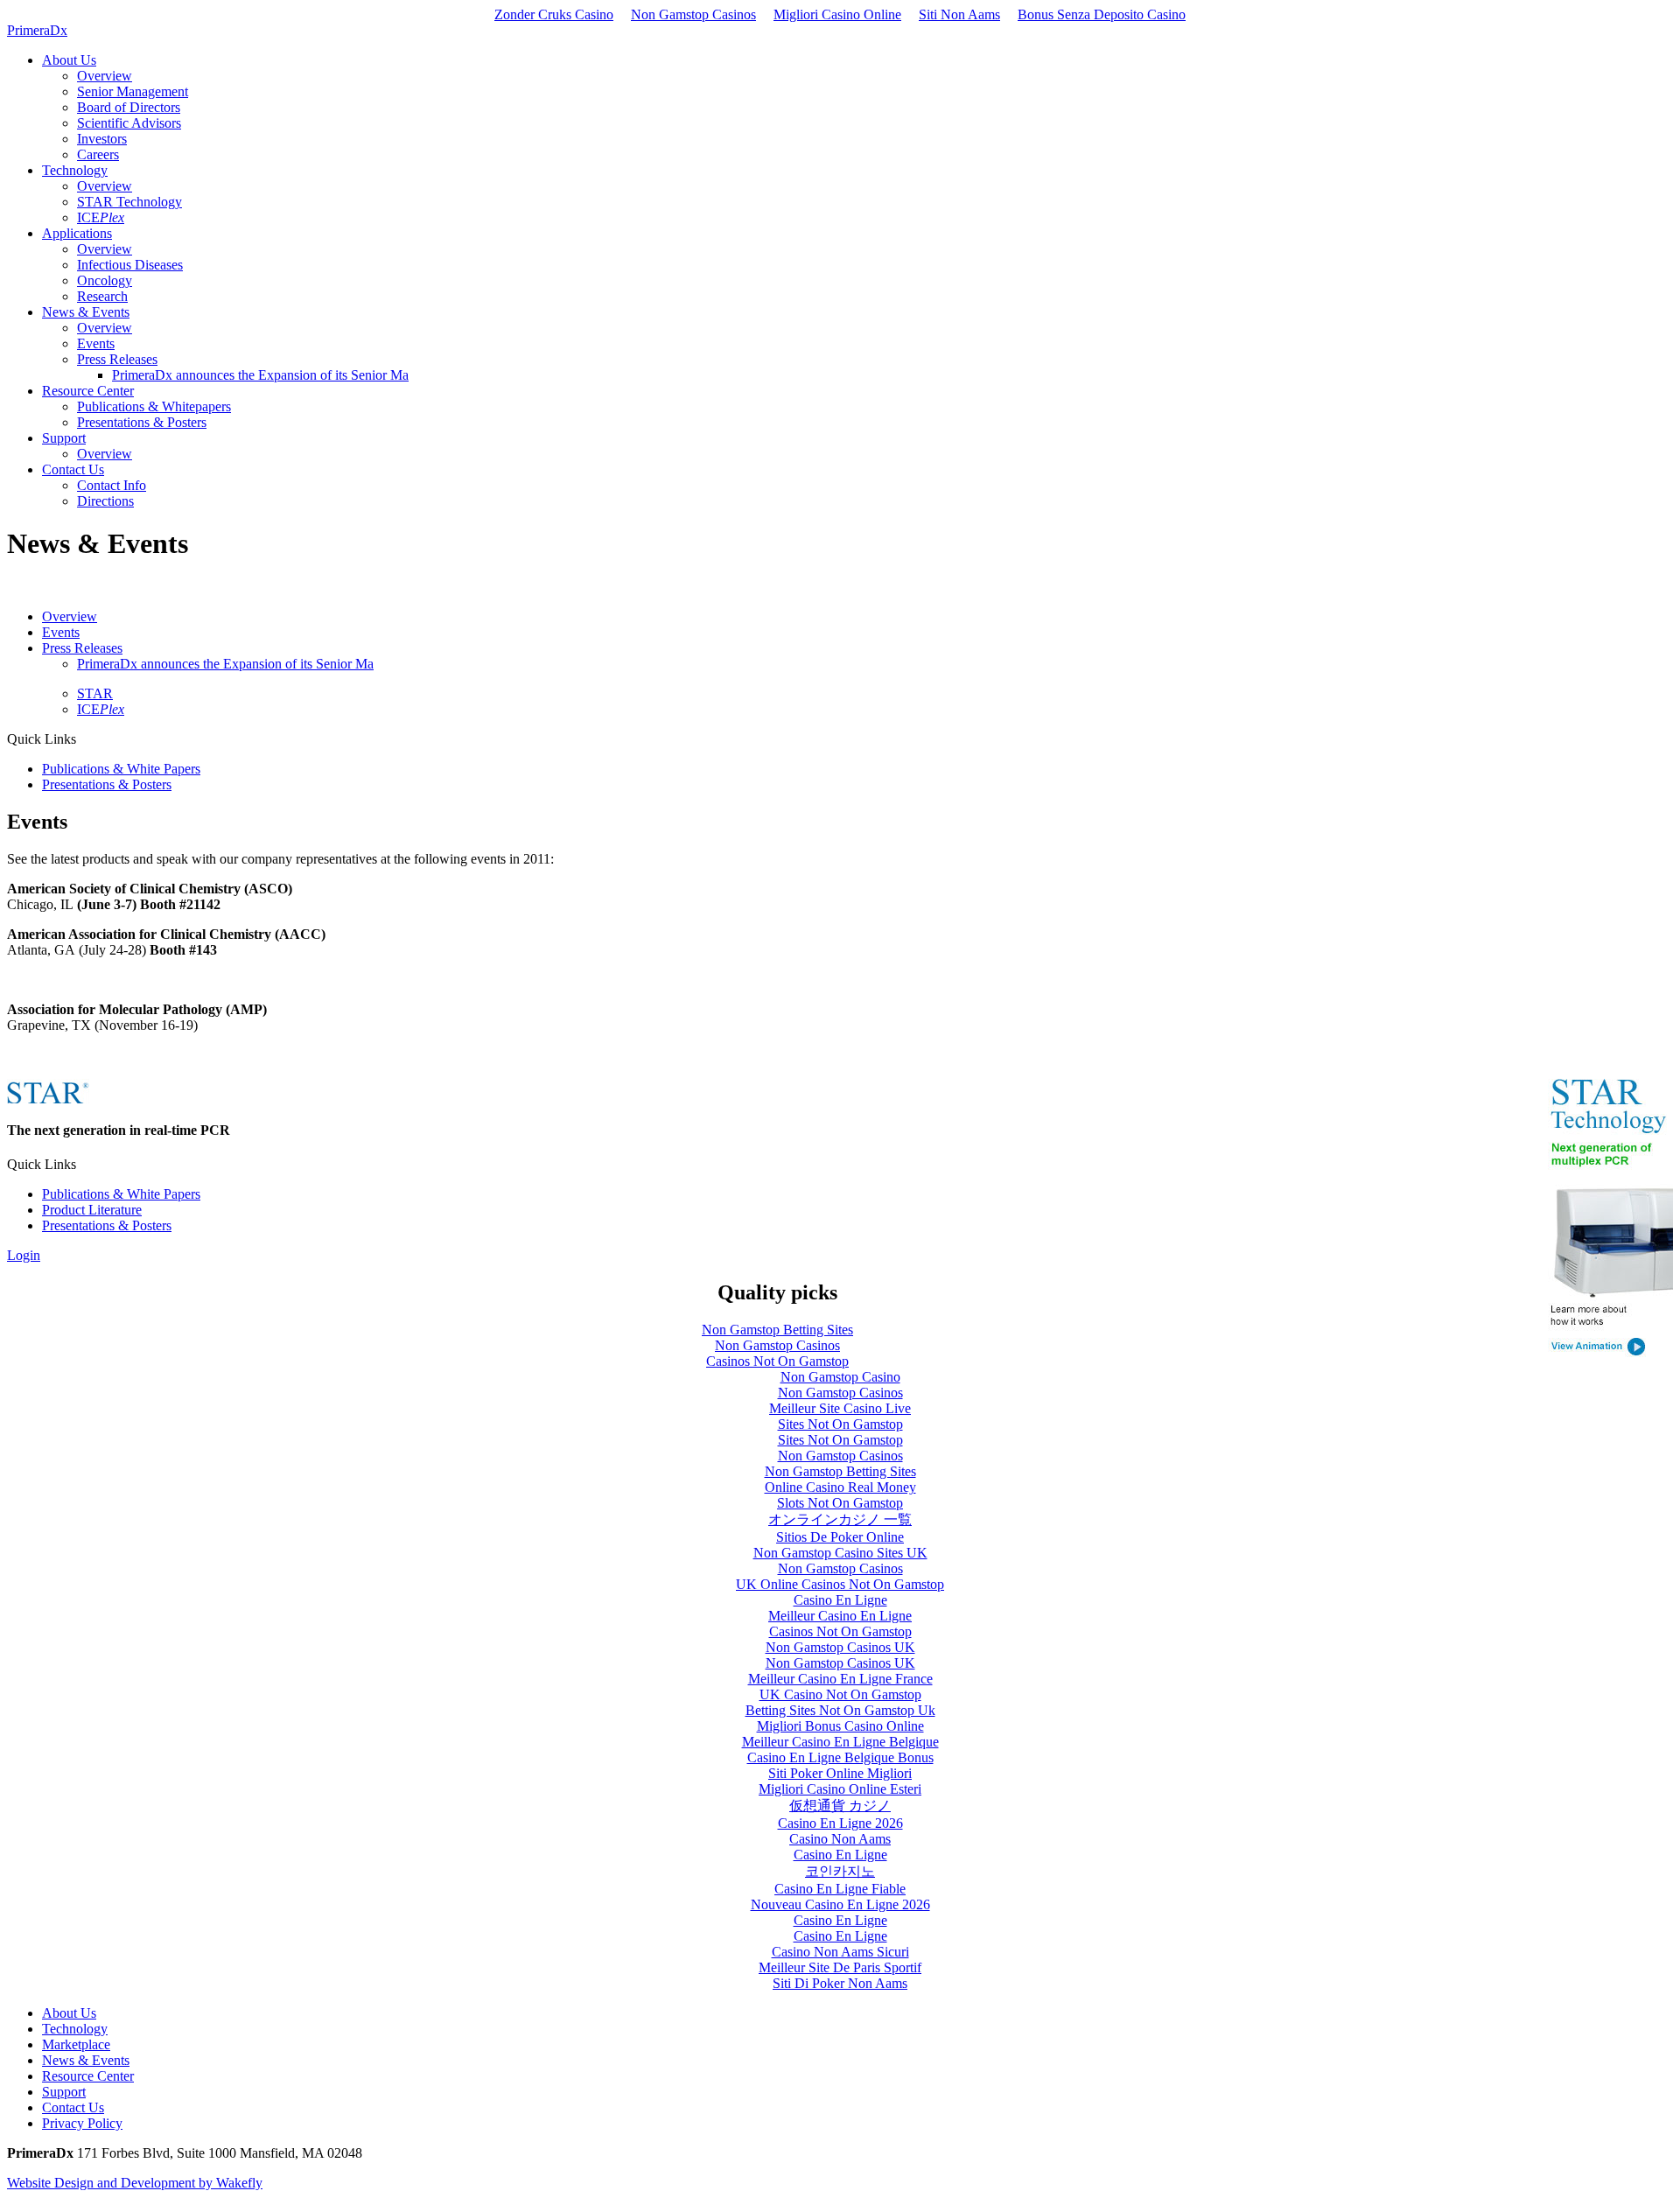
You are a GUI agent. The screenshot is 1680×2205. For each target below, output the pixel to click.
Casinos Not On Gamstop (777, 1361)
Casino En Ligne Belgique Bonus (840, 1757)
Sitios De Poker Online (840, 1537)
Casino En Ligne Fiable (840, 1889)
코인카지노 (840, 1871)
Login (24, 1255)
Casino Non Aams (840, 1839)
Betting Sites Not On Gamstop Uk (840, 1710)
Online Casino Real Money (840, 1487)
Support (64, 2092)
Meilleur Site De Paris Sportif (840, 1967)
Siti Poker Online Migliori (840, 1773)
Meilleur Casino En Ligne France (840, 1679)
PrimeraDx (37, 30)
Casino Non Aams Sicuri (840, 1952)
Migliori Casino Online (837, 14)
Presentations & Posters (107, 784)
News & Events (86, 2060)
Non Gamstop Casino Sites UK (840, 1553)
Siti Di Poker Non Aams (840, 1983)
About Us (69, 2013)
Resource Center (88, 2076)
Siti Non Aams (959, 14)
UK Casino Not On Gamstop (840, 1694)
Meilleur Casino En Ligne (840, 1616)
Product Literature (92, 1210)
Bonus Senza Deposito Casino (1102, 14)
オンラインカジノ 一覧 (840, 1519)
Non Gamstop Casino (840, 1377)
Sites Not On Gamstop (840, 1424)
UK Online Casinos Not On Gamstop (840, 1584)
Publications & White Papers (121, 769)
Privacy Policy (82, 2123)
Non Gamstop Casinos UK (840, 1647)
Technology (75, 2029)
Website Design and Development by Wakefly (135, 2183)
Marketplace (76, 2044)
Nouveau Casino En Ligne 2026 (840, 1904)
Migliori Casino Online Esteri (840, 1789)
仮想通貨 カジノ (840, 1806)
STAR (95, 693)
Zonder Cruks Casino (554, 14)
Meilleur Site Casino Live (840, 1408)
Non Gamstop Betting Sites (777, 1330)
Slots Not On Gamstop (840, 1503)
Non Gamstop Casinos (693, 14)
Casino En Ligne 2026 (840, 1823)
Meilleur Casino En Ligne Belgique (840, 1742)
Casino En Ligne (840, 1600)
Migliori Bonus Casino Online (840, 1726)
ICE (101, 709)
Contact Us (73, 2107)
